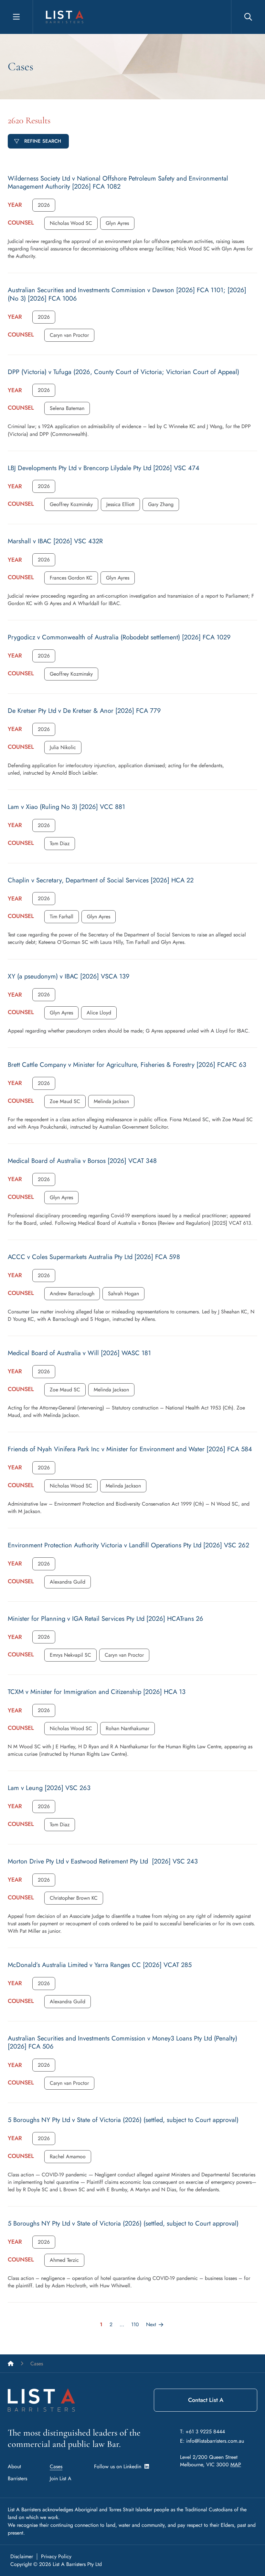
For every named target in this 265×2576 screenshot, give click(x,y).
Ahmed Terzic (64, 2260)
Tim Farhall (62, 917)
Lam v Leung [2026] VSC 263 (49, 1788)
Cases (56, 2466)
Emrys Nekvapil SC (70, 1655)
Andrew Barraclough (72, 1294)
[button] (44, 205)
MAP (236, 2465)
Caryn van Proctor (69, 335)
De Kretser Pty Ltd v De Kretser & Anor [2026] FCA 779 (84, 711)
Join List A (61, 2478)
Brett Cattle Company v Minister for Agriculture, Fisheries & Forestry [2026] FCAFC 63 (127, 1065)
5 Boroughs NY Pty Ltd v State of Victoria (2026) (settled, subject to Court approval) (123, 2120)
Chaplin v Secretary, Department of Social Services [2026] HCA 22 (101, 880)
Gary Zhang (161, 504)
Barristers (17, 2478)
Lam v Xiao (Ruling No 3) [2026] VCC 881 (66, 807)
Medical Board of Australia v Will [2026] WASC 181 (79, 1353)
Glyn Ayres (117, 223)
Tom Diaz (60, 843)
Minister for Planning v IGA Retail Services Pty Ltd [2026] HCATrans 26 (106, 1619)
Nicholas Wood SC (71, 223)
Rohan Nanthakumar (127, 1728)
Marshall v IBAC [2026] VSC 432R (55, 541)
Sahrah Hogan (123, 1294)
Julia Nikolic (63, 747)
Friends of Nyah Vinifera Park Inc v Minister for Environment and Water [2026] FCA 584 (130, 1449)
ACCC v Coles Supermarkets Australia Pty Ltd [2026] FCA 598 (94, 1257)
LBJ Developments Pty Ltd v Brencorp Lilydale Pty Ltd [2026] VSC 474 (104, 468)
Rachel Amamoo (68, 2156)
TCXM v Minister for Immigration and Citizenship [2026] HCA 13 (97, 1692)
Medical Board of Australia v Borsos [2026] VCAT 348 (82, 1161)
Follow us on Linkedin (119, 2466)
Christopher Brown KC (74, 1898)
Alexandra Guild (68, 1582)
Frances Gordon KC (71, 578)
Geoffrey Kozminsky (71, 504)
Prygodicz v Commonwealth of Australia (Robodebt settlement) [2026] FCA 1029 (119, 637)
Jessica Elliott (120, 504)
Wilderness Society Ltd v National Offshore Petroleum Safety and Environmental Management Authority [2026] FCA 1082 (118, 183)
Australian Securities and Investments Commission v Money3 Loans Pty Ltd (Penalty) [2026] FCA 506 (122, 2043)
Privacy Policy (56, 2556)
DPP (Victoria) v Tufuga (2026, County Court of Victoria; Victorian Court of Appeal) (123, 372)
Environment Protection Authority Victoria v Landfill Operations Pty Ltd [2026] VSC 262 (128, 1545)
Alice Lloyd (99, 1013)
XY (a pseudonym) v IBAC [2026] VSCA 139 (69, 976)
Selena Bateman (67, 408)
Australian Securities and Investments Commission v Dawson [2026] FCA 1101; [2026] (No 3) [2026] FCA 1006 (127, 294)
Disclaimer (22, 2556)
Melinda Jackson (111, 1101)
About (14, 2466)
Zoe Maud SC (65, 1101)
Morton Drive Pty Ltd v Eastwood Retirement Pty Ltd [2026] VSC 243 (103, 1861)
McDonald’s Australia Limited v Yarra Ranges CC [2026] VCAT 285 (100, 1965)
